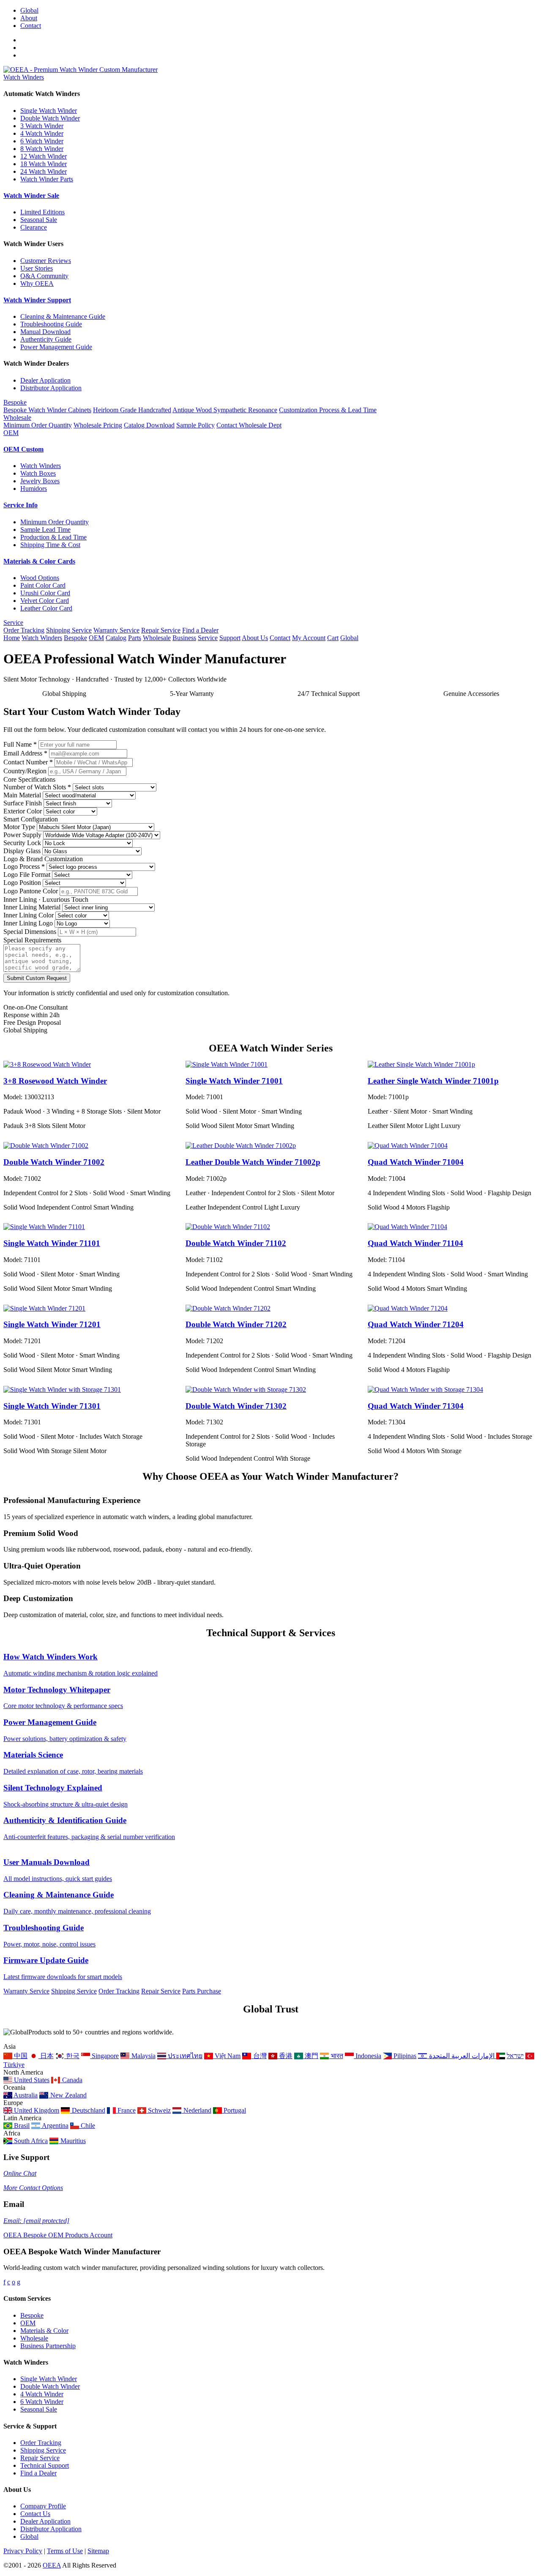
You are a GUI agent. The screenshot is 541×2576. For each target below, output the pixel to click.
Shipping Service (69, 630)
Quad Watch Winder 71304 (416, 1406)
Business (184, 638)
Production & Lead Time (53, 537)
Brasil (21, 2126)
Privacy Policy (23, 2551)
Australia (25, 2095)
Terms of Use (65, 2551)
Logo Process (24, 866)
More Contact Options (33, 2188)
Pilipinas (404, 2056)
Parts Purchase (202, 1991)
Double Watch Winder (50, 118)
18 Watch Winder (44, 164)
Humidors (34, 489)
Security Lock (22, 843)
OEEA (52, 2565)
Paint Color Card (43, 585)
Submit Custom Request (37, 978)
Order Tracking (24, 630)
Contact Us (35, 2514)
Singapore (104, 2056)
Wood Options (40, 578)
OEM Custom (23, 449)
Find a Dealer (200, 630)
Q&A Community (44, 276)
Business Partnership (48, 2346)
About (29, 18)
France (126, 2110)
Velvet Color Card (45, 601)
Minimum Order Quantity (38, 425)
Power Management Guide (56, 347)
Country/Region (25, 771)
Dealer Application (45, 380)
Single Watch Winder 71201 (52, 1324)
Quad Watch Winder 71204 (416, 1324)
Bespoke (15, 402)
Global (29, 10)
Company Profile (43, 2506)
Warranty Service (116, 630)
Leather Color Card (46, 608)
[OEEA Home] (81, 70)
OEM (11, 433)
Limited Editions (42, 212)
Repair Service (161, 630)
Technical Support (45, 2465)
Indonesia (367, 2056)
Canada (71, 2080)
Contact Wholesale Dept (249, 425)
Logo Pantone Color (31, 891)
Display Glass (22, 851)
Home (12, 638)
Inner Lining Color (29, 915)
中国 (20, 2056)
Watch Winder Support (37, 300)
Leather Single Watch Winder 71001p (433, 1081)
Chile (87, 2126)
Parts (135, 638)
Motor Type (19, 827)
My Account (309, 638)
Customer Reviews (46, 261)
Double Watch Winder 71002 (54, 1162)
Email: (36, 2221)
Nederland (196, 2110)
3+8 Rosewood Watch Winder (55, 1081)
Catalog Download (149, 425)
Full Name (20, 744)
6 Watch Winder (42, 141)
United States (31, 2080)
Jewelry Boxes (40, 481)
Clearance (34, 227)
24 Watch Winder (44, 171)
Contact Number (28, 762)
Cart (333, 638)
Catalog (116, 638)
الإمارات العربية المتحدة (463, 2056)
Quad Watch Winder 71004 (416, 1162)
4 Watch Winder (42, 133)
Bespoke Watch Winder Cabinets (47, 410)
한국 (72, 2056)
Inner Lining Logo (28, 923)
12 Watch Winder (44, 156)
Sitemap (98, 2551)
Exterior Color (23, 811)
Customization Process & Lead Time (328, 410)
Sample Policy (195, 425)
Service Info (20, 505)
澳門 (311, 2056)
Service (13, 623)
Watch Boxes (38, 473)
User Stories (37, 268)
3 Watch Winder (42, 126)
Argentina (54, 2126)
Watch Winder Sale (31, 196)
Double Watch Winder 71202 (236, 1324)
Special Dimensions (30, 932)
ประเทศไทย (184, 2056)
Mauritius (72, 2141)
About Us (255, 638)
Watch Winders (24, 77)
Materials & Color (44, 2331)
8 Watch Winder (42, 149)
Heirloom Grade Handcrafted (132, 410)
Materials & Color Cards (39, 561)
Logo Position (22, 883)
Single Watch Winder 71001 (234, 1081)
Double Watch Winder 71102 (236, 1243)
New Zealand (67, 2095)
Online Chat (20, 2173)
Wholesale (17, 417)
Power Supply (22, 835)
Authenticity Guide (46, 339)
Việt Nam (227, 2056)
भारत (336, 2056)
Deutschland (87, 2110)
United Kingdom (36, 2110)
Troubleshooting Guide (51, 324)
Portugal (234, 2110)
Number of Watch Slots (37, 787)
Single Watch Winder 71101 (52, 1243)
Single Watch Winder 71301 (52, 1406)
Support (230, 638)
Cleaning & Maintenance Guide (63, 316)
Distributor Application (51, 388)
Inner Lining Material (32, 907)
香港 (285, 2056)
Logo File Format (27, 875)
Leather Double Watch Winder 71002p (253, 1162)
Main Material (22, 795)
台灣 (259, 2056)
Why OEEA (37, 283)
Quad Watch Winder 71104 (415, 1243)
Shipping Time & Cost (50, 545)
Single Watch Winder (49, 111)
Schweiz (158, 2110)
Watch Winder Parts (47, 179)
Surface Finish (23, 803)
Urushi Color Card (45, 593)
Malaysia (142, 2056)
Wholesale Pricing (98, 425)
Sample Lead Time (45, 530)
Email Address (25, 753)
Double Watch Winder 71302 (236, 1406)
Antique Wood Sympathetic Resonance (225, 410)
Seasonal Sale (39, 220)
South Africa (30, 2141)
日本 (46, 2056)
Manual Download (45, 332)
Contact (31, 26)
